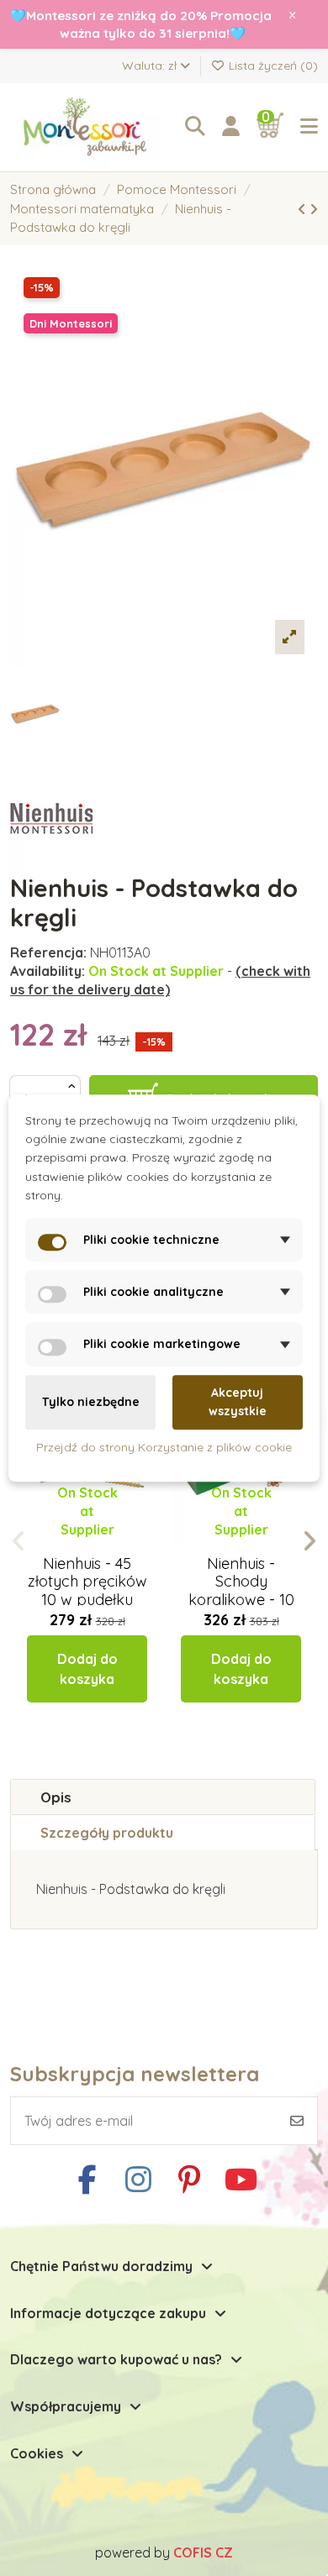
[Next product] (314, 209)
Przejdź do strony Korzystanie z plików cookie (164, 1447)
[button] (19, 1541)
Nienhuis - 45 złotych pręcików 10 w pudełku (87, 1582)
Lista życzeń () (272, 66)
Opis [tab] (56, 1797)
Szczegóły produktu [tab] (107, 1833)
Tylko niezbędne (91, 1402)
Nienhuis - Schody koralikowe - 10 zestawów (241, 1591)
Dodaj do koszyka (87, 1669)
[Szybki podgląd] (101, 1546)
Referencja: (48, 952)
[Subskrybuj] (297, 2121)
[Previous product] (304, 209)
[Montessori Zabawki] (89, 128)
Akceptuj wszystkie (238, 1402)
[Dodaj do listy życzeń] (72, 1546)
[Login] (231, 127)
